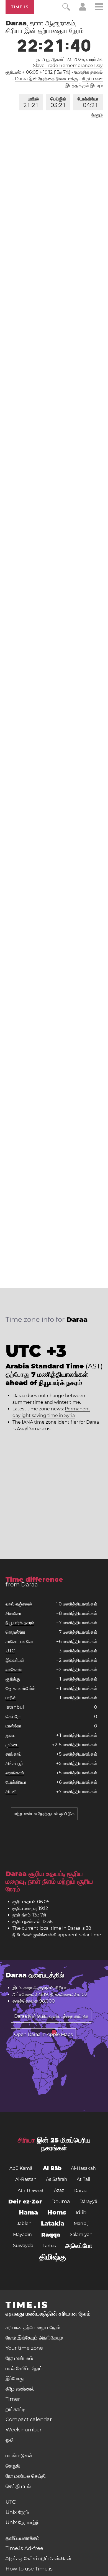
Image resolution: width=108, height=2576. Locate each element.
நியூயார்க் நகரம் (20, 1623)
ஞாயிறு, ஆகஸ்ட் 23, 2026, (69, 59)
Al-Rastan (26, 2179)
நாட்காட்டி (15, 2409)
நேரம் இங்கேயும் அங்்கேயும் (34, 2338)
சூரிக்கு (13, 1679)
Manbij (81, 2223)
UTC (10, 1651)
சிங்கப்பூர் (14, 1763)
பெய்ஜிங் (58, 102)
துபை (11, 1735)
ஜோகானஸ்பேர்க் (20, 1688)
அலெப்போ (79, 2246)
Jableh (24, 2223)
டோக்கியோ (88, 102)
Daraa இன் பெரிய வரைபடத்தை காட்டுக (51, 2016)
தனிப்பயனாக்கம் (22, 2538)
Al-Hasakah (83, 2168)
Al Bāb (52, 2168)
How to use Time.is (29, 2569)
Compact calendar (29, 2420)
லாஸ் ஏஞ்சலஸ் (19, 1604)
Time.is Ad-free (24, 2548)
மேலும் (97, 115)
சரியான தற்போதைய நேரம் (33, 2328)
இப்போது (15, 2379)
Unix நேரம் (17, 2512)
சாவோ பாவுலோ (20, 1641)
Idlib (81, 2213)
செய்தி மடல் (18, 2486)
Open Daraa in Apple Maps (43, 2034)
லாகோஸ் (14, 1670)
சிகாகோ (13, 1613)
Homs (57, 2212)
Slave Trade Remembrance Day (68, 66)
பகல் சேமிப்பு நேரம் (24, 2368)
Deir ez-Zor (25, 2202)
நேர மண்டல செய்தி (26, 2476)
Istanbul (15, 1707)
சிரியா (26, 2140)
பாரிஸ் (31, 102)
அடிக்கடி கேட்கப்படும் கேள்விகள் (38, 2559)
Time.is (20, 7)
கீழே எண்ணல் (20, 2389)
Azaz (59, 2190)
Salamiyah (81, 2235)
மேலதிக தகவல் (88, 72)
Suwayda (23, 2246)
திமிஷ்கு (53, 2257)
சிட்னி (11, 1792)
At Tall (83, 2179)
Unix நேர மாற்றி (22, 2522)
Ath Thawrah (31, 2190)
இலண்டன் (15, 1660)
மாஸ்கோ (13, 1726)
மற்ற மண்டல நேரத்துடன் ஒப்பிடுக (44, 1814)
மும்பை (12, 1745)
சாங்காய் (14, 1754)
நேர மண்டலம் (19, 2358)
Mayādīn (22, 2235)
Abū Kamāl (21, 2168)
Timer (13, 2399)
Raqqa (51, 2235)
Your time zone (24, 2348)
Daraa (80, 2190)
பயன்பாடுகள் (19, 2456)
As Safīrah (57, 2179)
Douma (61, 2202)
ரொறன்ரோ (15, 1632)
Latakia (53, 2223)
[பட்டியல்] (99, 8)
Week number (24, 2430)
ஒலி (10, 2440)
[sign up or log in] (83, 9)
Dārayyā (88, 2201)
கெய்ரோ (13, 1717)
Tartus (49, 2246)
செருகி (13, 2466)
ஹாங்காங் (15, 1773)
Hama (28, 2212)
